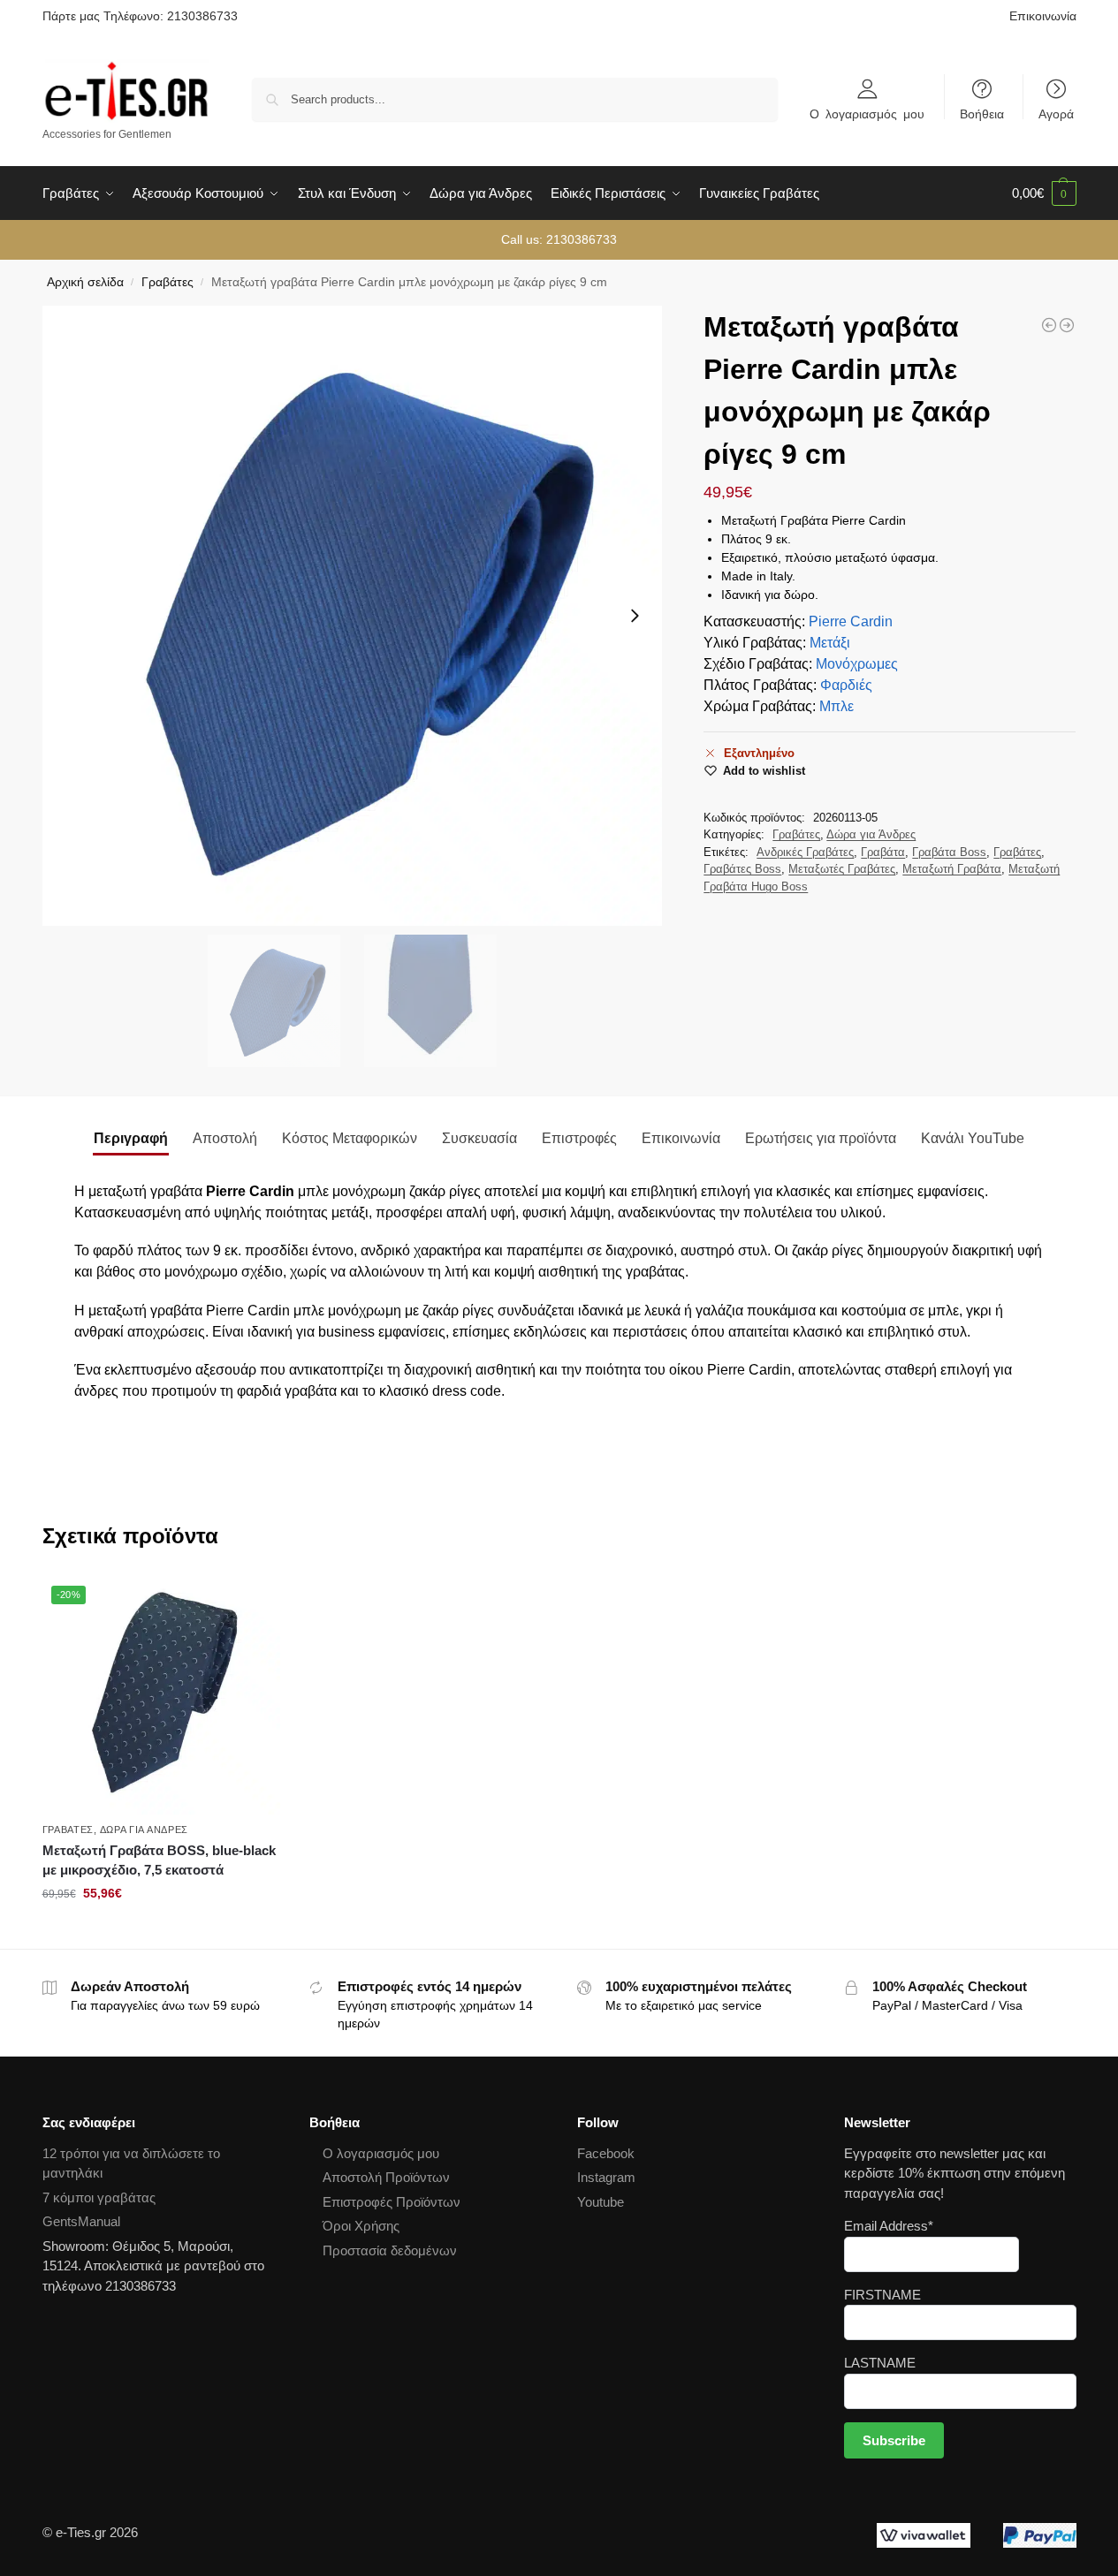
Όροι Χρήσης (361, 2226)
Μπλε (837, 706)
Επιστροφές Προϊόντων (392, 2202)
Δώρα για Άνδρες (871, 834)
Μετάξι (830, 643)
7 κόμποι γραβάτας (99, 2197)
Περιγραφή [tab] (131, 1138)
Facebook (606, 2153)
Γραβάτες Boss (742, 869)
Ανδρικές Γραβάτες (805, 852)
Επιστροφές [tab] (579, 1138)
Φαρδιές (846, 685)
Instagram (606, 2177)
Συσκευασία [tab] (479, 1138)
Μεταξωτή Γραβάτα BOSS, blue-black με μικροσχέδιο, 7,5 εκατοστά (159, 1860)
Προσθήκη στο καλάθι (161, 1931)
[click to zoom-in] (353, 616)
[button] (1044, 193)
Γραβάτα (883, 852)
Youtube (601, 2202)
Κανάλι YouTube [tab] (973, 1138)
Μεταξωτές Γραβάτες (842, 869)
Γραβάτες (167, 282)
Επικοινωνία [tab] (681, 1138)
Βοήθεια (982, 113)
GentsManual (81, 2221)
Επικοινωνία (1043, 16)
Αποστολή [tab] (225, 1138)
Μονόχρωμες (857, 664)
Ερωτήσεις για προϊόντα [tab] (821, 1138)
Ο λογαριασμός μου (867, 113)
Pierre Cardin (851, 621)
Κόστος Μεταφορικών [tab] (350, 1138)
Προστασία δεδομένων (390, 2250)
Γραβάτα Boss (949, 852)
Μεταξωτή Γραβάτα (952, 869)
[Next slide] (635, 616)
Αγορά (1056, 113)
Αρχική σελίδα (85, 282)
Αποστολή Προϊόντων (386, 2177)
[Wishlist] (254, 1603)
